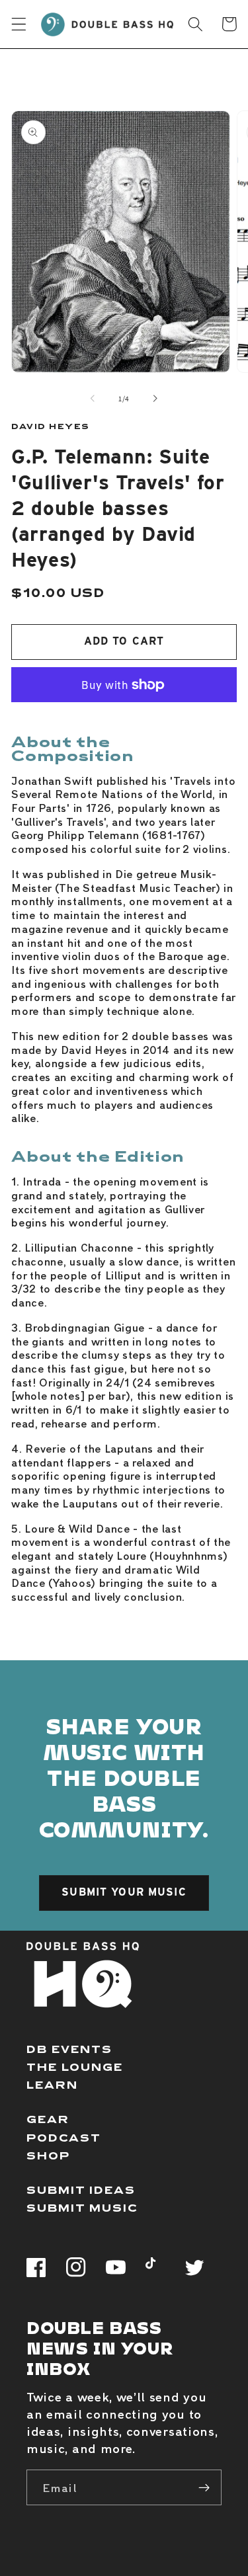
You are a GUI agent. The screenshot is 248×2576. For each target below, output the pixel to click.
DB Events (69, 2049)
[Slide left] (93, 399)
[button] (19, 24)
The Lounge (75, 2067)
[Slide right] (155, 399)
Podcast (64, 2137)
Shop (48, 2155)
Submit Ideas (81, 2190)
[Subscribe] (204, 2487)
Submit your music (124, 1892)
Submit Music (82, 2207)
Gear (48, 2119)
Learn (52, 2084)
